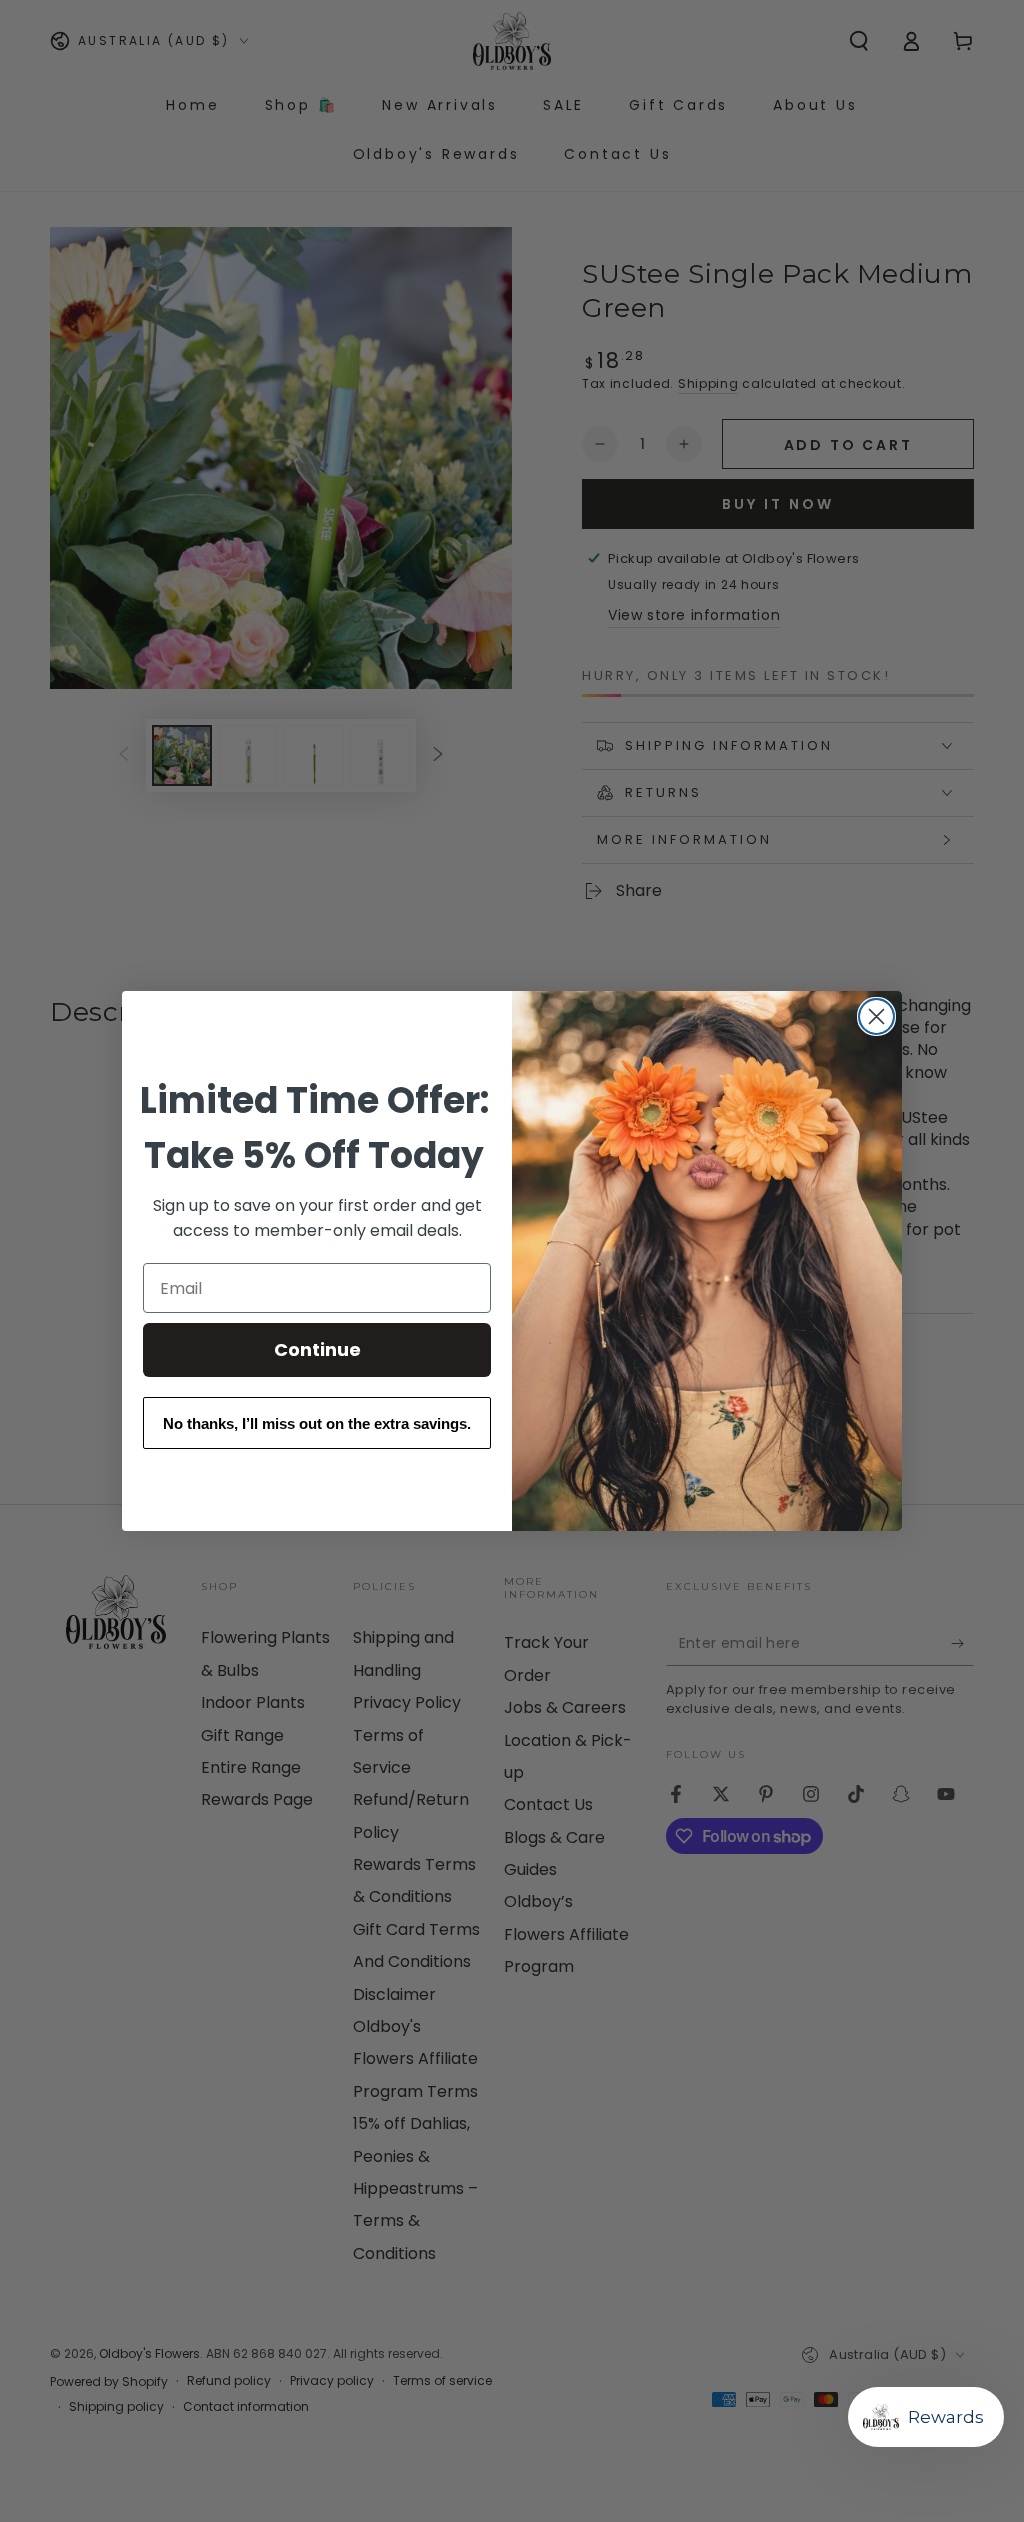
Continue (317, 1349)
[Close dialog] (876, 1016)
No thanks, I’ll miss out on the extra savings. (317, 1423)
